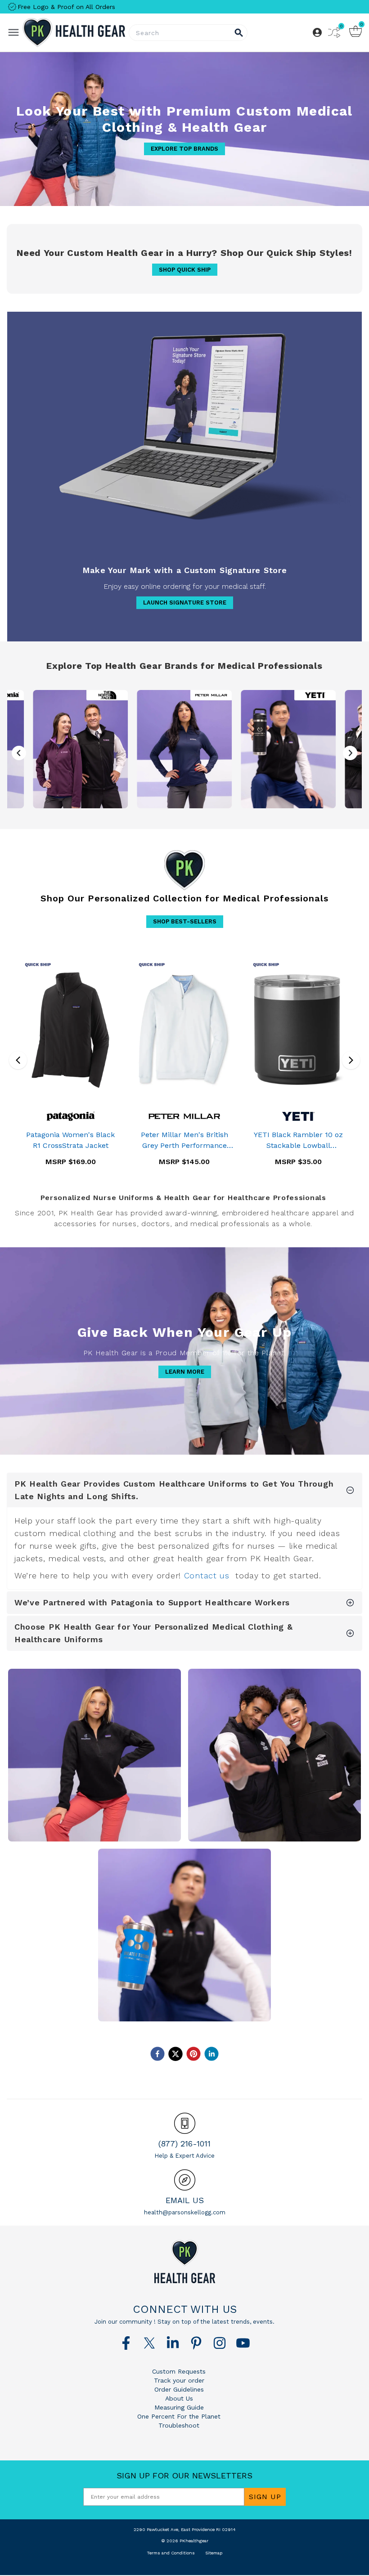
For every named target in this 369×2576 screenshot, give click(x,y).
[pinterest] (193, 2054)
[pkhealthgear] (184, 2262)
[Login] (317, 32)
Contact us (207, 1575)
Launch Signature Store (185, 603)
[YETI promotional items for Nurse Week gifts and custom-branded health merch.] (288, 749)
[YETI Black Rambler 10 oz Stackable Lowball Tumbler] (299, 1030)
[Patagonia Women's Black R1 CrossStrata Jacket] (70, 1030)
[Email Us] (185, 2180)
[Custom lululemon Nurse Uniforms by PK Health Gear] (274, 1755)
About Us (179, 2398)
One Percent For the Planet (179, 2416)
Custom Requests (179, 2371)
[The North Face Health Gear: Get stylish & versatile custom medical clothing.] (81, 749)
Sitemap (214, 2553)
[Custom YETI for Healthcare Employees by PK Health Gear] (184, 1935)
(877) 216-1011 (184, 2144)
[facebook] (157, 2054)
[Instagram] (220, 2343)
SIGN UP (265, 2497)
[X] (149, 2343)
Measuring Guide (179, 2407)
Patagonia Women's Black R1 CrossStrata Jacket (70, 1140)
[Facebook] (126, 2343)
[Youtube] (243, 2343)
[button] (350, 753)
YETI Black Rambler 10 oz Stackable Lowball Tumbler (298, 1141)
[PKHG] (74, 33)
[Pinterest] (196, 2343)
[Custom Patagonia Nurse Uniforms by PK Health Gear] (94, 1755)
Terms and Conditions (171, 2553)
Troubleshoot (179, 2425)
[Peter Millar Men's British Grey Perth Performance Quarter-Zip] (184, 1030)
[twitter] (175, 2054)
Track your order (179, 2380)
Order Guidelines (179, 2389)
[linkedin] (211, 2054)
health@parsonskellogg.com (185, 2212)
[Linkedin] (173, 2343)
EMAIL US (185, 2200)
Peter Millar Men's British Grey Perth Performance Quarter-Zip (184, 1141)
